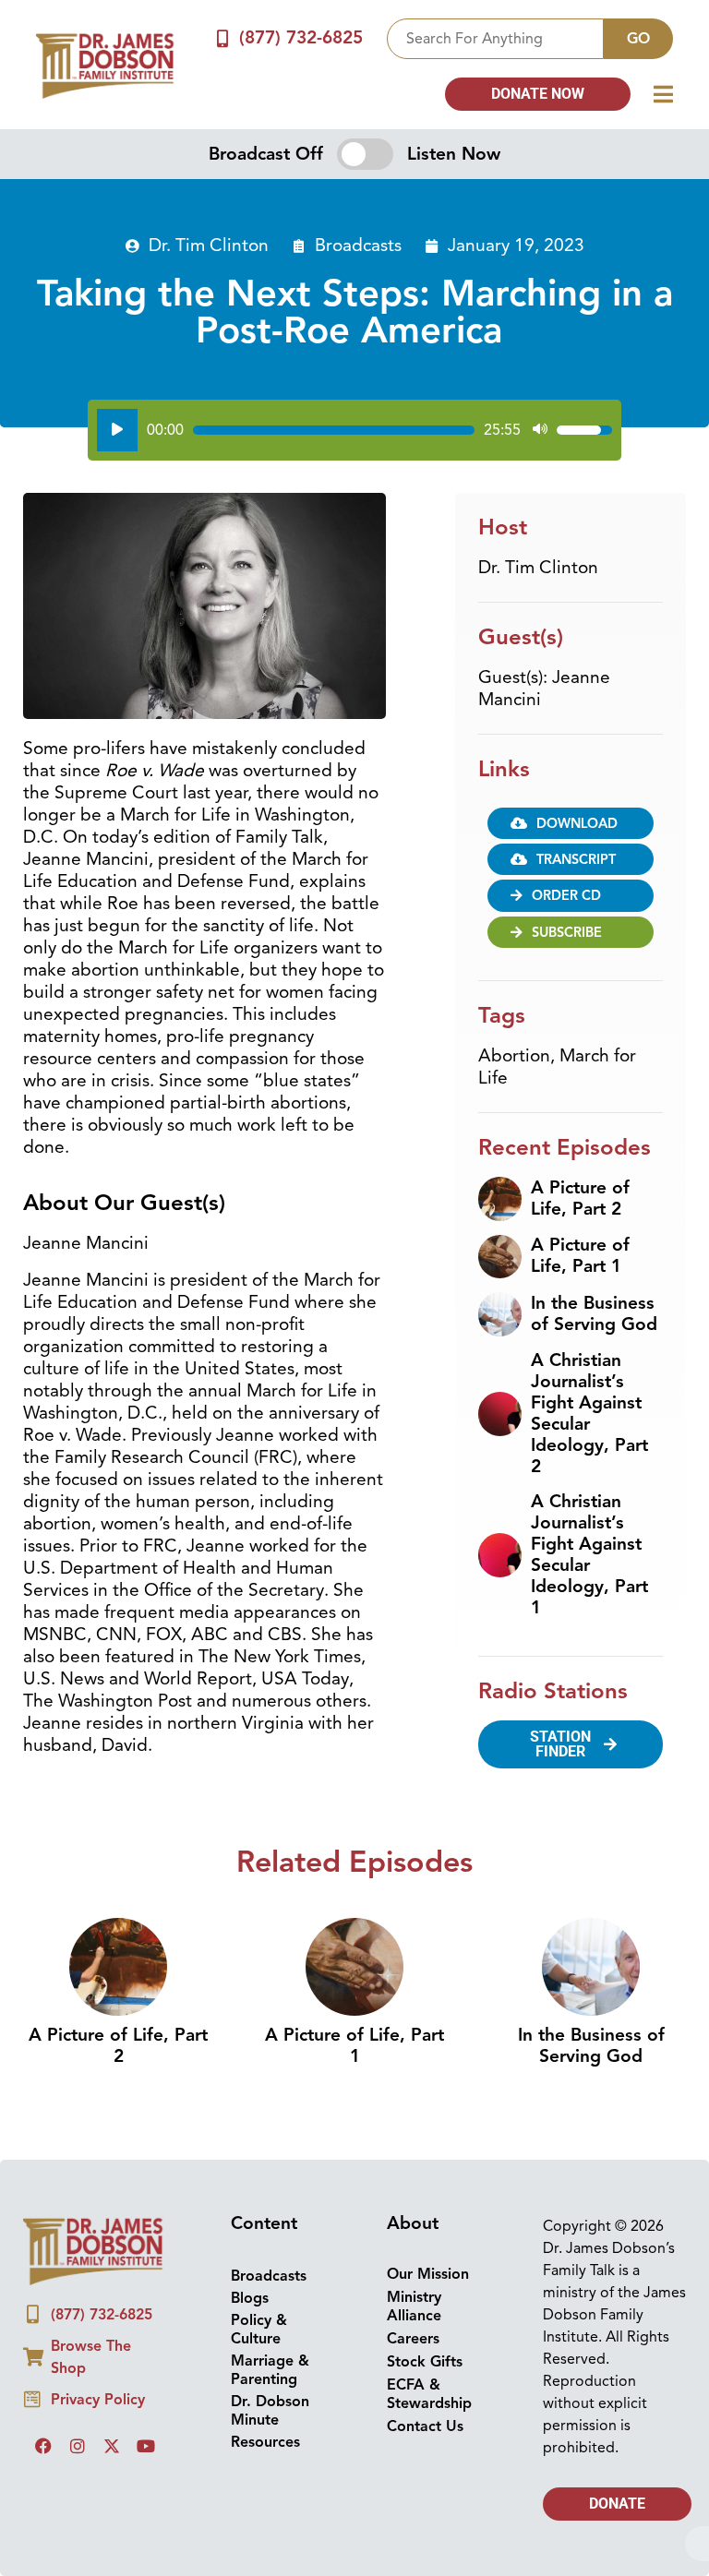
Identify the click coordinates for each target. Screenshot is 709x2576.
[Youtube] (146, 2446)
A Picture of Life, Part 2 (580, 1198)
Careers (413, 2339)
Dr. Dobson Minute (270, 2411)
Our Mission (428, 2274)
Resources (265, 2442)
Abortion (514, 1056)
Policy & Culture (259, 2330)
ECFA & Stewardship (429, 2394)
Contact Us (425, 2426)
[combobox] (495, 39)
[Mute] (540, 430)
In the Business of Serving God (594, 1314)
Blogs (250, 2298)
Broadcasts (358, 246)
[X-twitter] (112, 2446)
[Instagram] (78, 2446)
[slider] (334, 430)
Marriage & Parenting (270, 2370)
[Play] (117, 430)
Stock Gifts (425, 2362)
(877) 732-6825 (301, 38)
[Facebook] (43, 2446)
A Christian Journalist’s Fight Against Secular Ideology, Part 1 (589, 1555)
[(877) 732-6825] (223, 38)
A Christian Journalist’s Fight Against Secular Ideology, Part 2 (589, 1414)
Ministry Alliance (414, 2306)
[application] (354, 430)
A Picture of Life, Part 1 (580, 1256)
